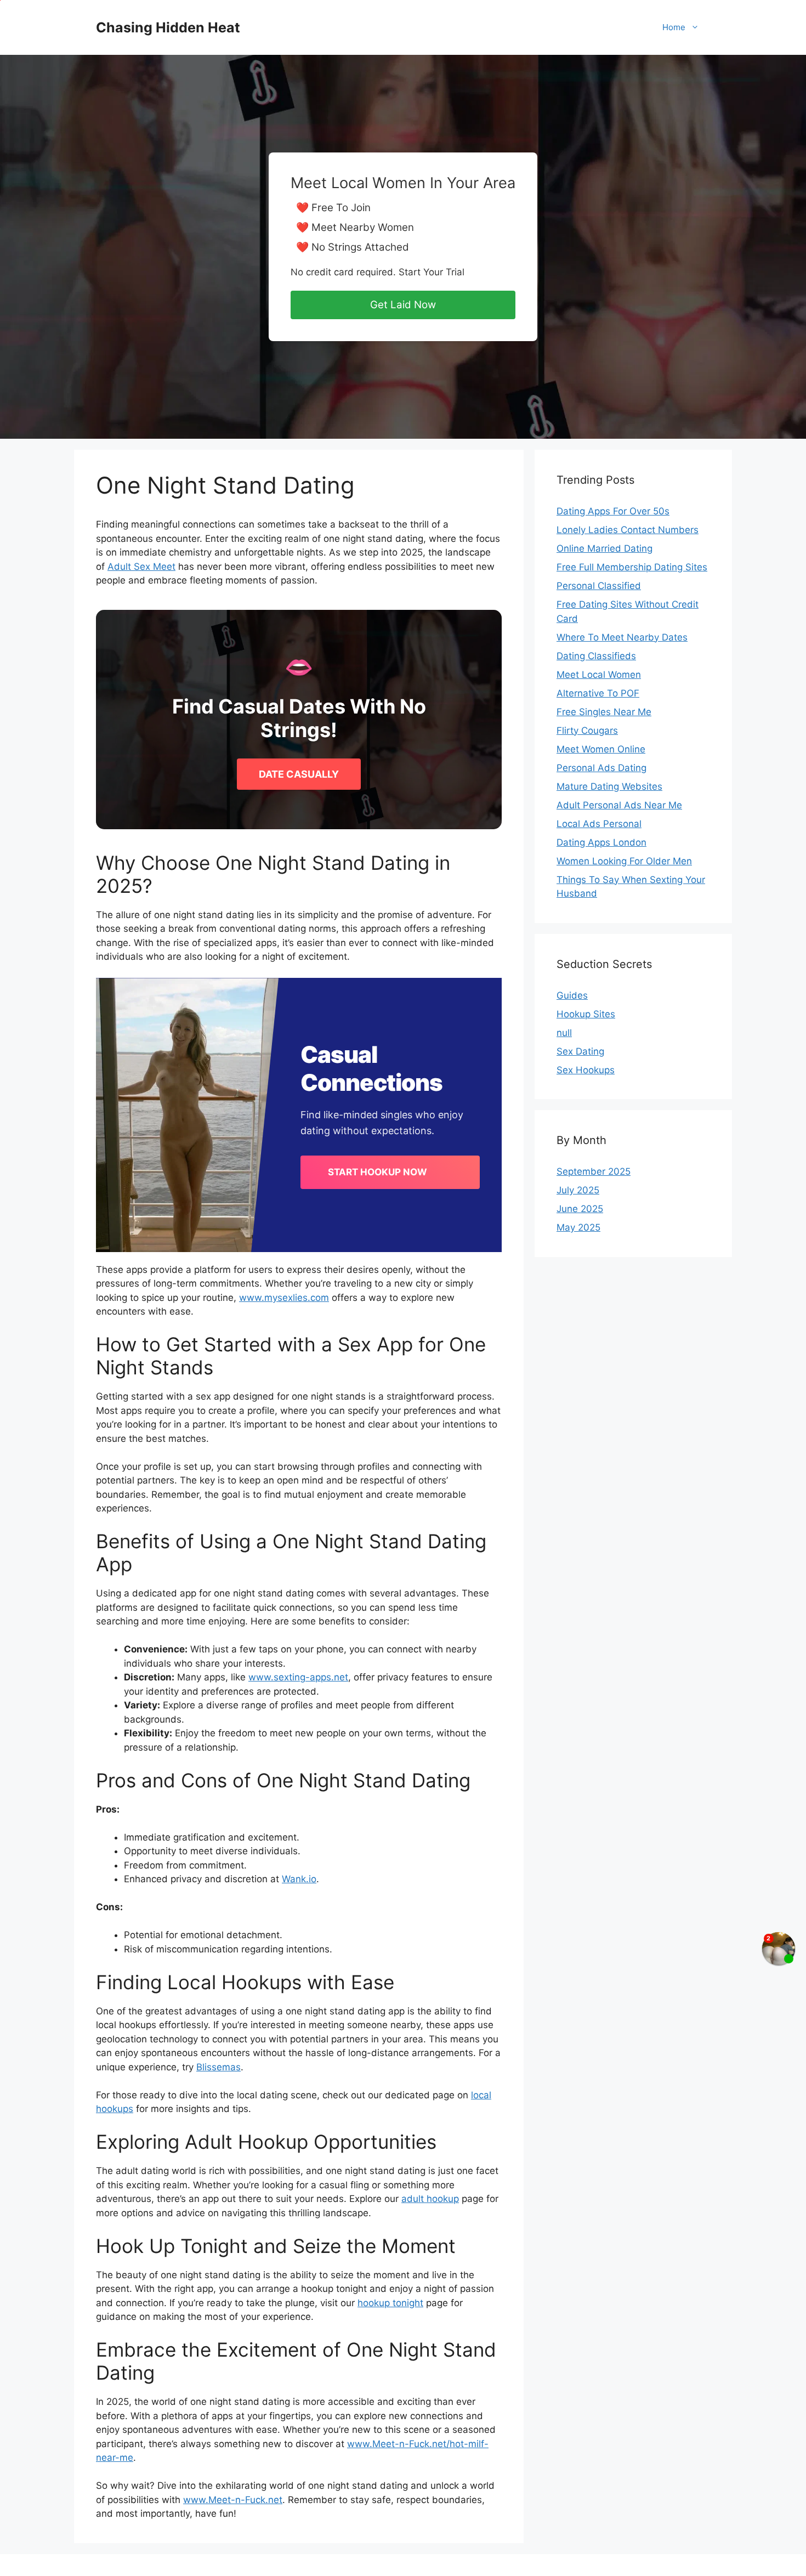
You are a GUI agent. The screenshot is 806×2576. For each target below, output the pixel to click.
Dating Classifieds (596, 656)
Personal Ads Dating (601, 768)
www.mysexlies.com (284, 1298)
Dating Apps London (601, 842)
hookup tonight (390, 2303)
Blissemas (218, 2067)
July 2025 (578, 1190)
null (564, 1033)
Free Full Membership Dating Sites (632, 567)
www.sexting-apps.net (298, 1677)
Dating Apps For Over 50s (613, 511)
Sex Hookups (586, 1070)
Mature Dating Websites (609, 786)
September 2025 (594, 1171)
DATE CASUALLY (299, 774)
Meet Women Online (601, 749)
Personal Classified (599, 586)
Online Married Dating (604, 548)
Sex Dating (580, 1051)
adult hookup (430, 2199)
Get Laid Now (403, 305)
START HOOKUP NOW (378, 1172)
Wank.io (299, 1879)
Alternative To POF (598, 693)
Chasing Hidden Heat (168, 27)
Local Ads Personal (599, 824)
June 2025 (580, 1209)
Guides (572, 995)
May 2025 (578, 1227)
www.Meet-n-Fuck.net (233, 2500)
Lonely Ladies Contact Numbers (628, 530)
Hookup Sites (586, 1014)
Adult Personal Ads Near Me (619, 805)
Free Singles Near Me (604, 712)
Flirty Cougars (587, 731)
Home (674, 27)
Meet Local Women (599, 675)
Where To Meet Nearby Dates (622, 637)
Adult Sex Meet (141, 567)
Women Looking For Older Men (624, 861)
